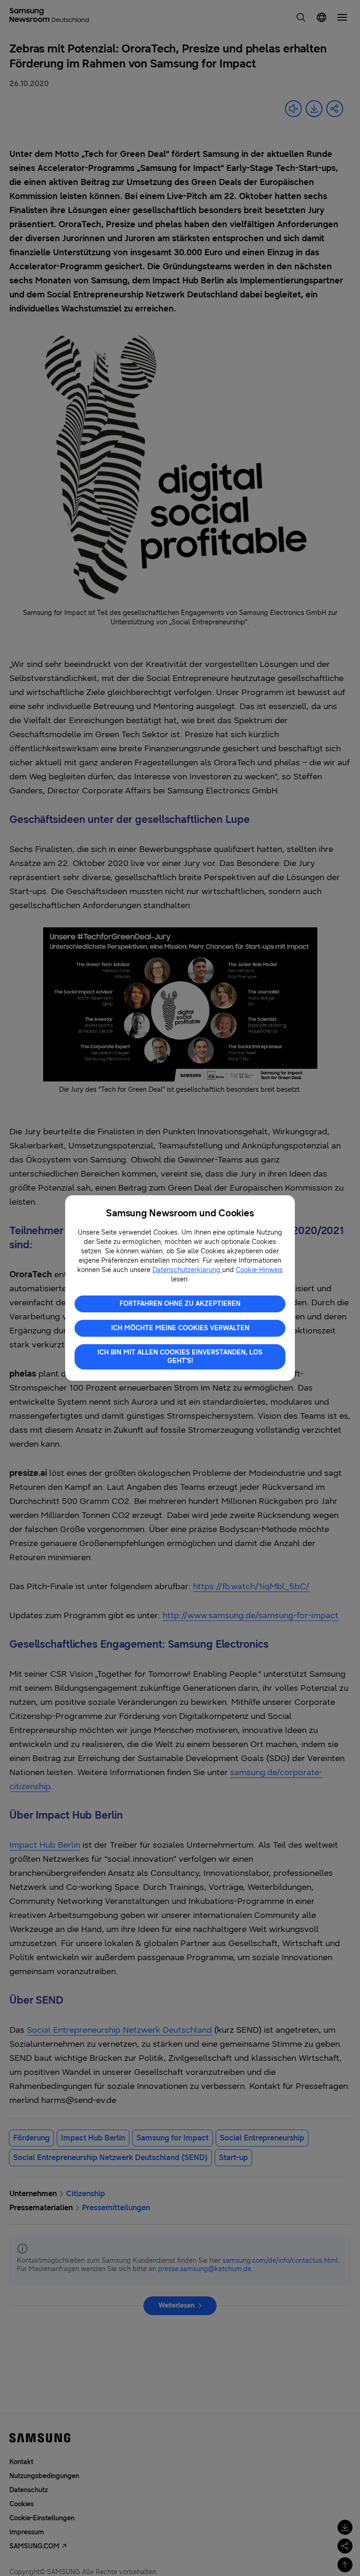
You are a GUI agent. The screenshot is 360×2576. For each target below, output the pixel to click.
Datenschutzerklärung (187, 1270)
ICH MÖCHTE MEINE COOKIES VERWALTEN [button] (180, 1328)
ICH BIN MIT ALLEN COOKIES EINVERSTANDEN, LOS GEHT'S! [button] (180, 1357)
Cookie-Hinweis (259, 1270)
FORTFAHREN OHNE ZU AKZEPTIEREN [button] (180, 1304)
